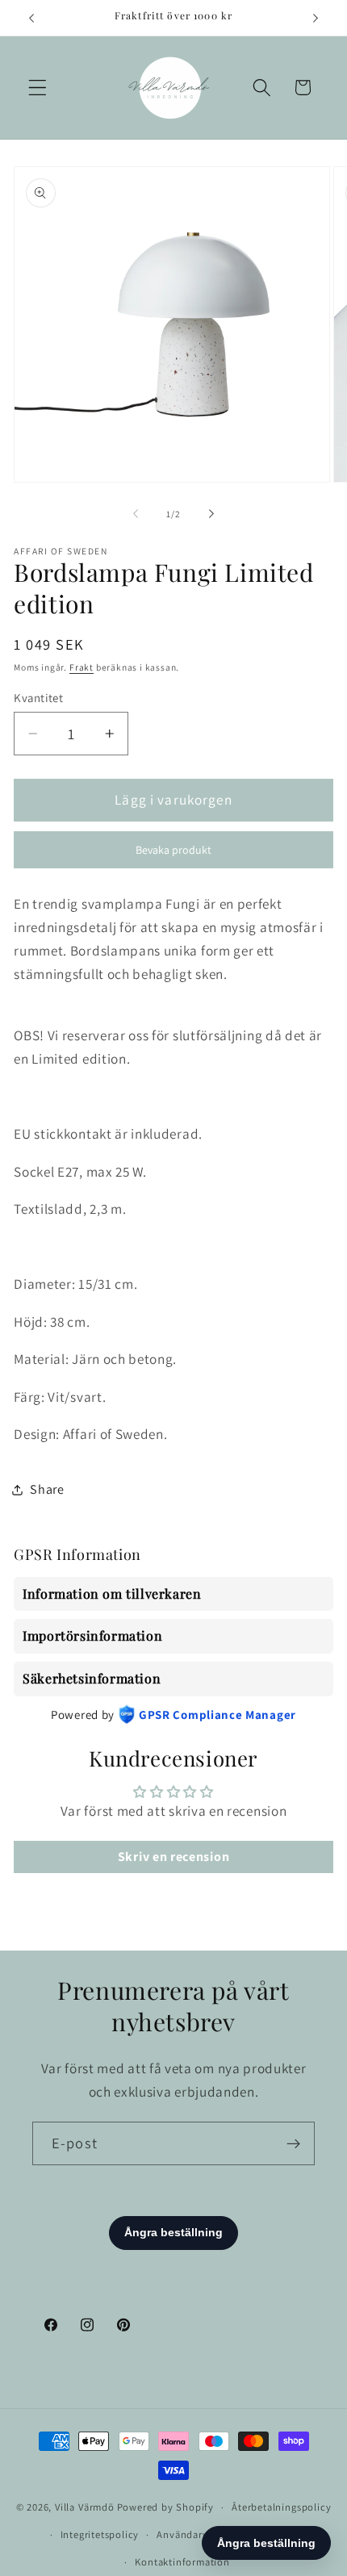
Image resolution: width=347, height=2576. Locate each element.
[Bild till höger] (211, 514)
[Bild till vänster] (136, 514)
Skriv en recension (173, 1857)
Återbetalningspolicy (281, 2507)
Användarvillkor (194, 2534)
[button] (38, 88)
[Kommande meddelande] (316, 18)
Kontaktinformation (182, 2562)
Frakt (82, 667)
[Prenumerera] (293, 2143)
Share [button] (47, 1489)
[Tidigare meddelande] (31, 18)
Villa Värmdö (85, 2507)
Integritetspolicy (100, 2534)
